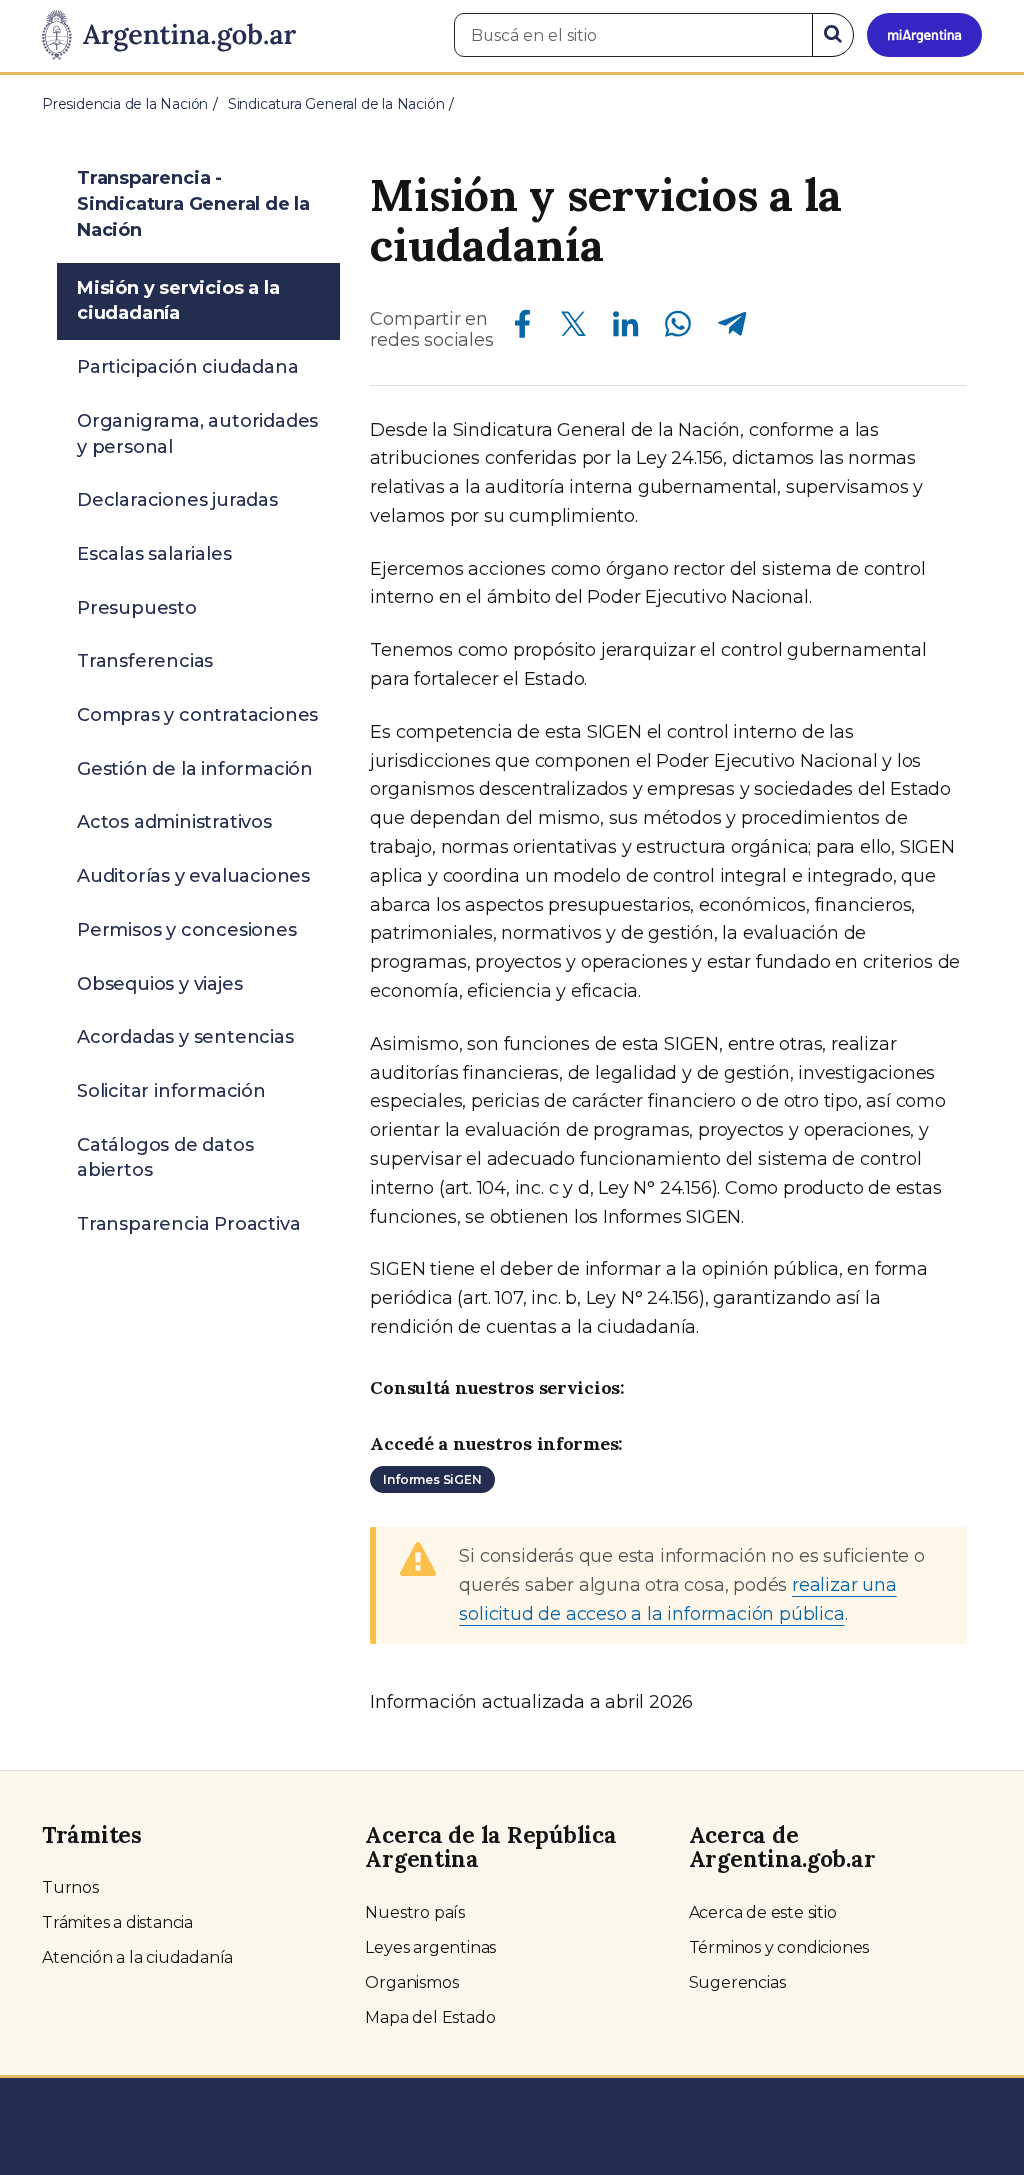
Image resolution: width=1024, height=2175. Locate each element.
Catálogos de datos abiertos (165, 1158)
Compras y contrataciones (197, 715)
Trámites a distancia (117, 1922)
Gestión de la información (195, 769)
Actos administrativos (174, 822)
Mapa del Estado (430, 2017)
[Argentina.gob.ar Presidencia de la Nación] (169, 36)
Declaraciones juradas (177, 500)
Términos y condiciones (779, 1947)
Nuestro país (415, 1912)
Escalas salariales (154, 554)
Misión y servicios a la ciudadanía (178, 301)
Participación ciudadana (187, 367)
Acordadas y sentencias (185, 1037)
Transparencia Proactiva (188, 1224)
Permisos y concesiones (187, 930)
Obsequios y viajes (159, 984)
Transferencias (145, 661)
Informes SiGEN (432, 1479)
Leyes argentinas (430, 1947)
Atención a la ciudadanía (137, 1957)
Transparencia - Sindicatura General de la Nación (193, 204)
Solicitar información (171, 1091)
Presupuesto (137, 608)
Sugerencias (737, 1982)
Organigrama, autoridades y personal (197, 434)
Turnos (70, 1887)
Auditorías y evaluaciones (193, 876)
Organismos (411, 1982)
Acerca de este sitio (763, 1912)
